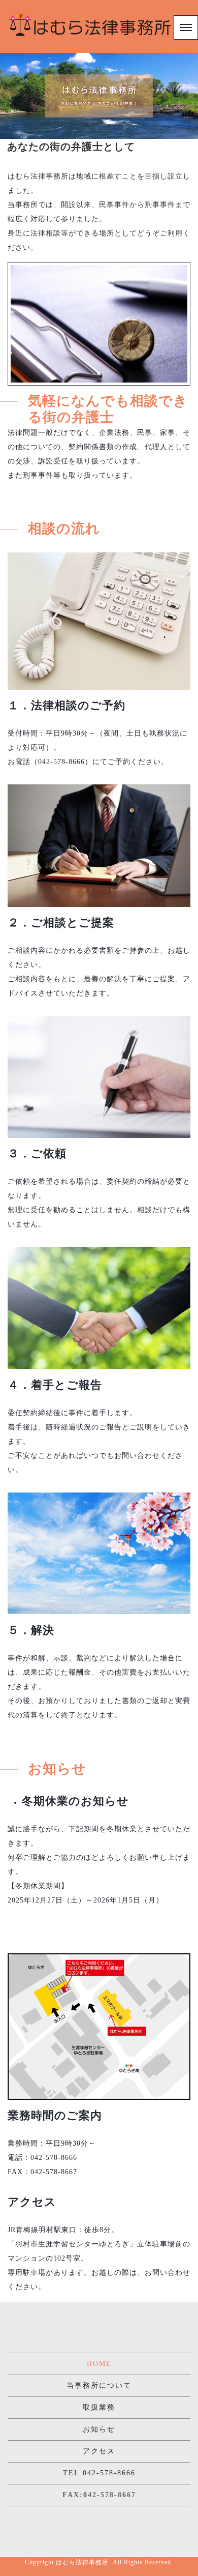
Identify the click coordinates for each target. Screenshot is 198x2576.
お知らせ (99, 2429)
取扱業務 (99, 2407)
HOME (99, 2364)
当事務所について (99, 2385)
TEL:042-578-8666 (99, 2473)
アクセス (99, 2451)
